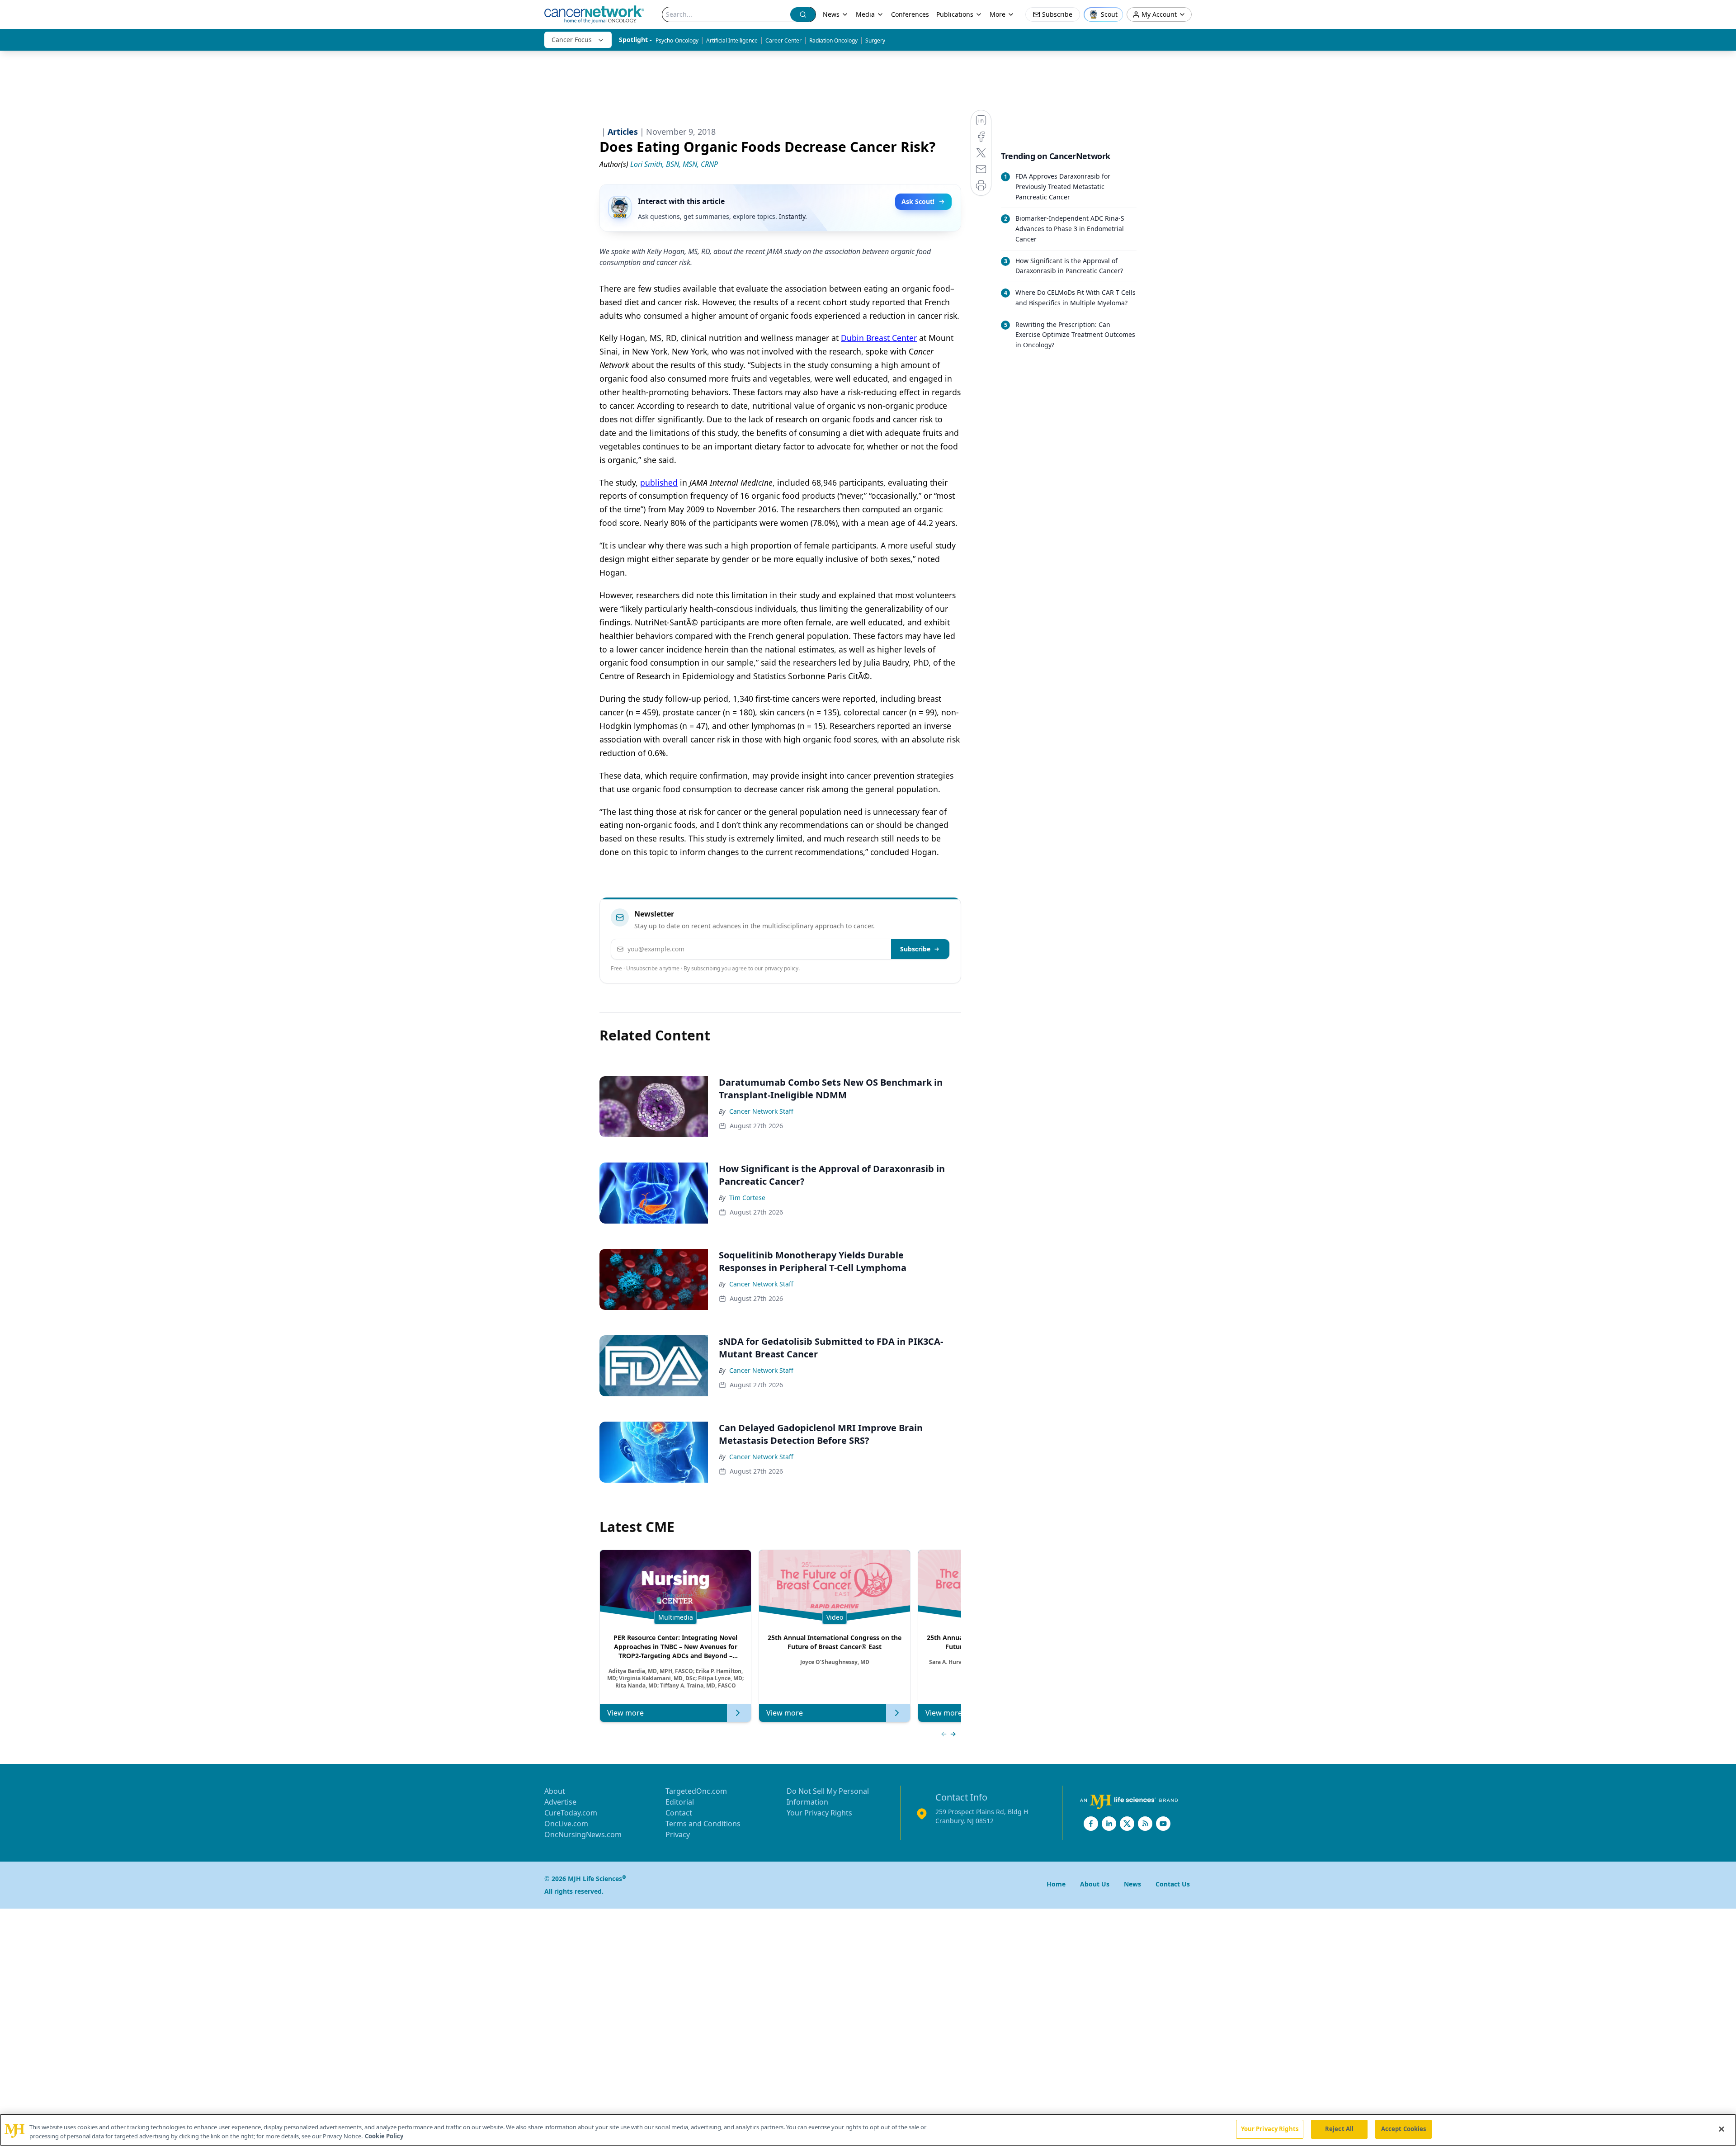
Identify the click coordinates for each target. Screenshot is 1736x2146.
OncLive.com (566, 1824)
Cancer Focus (572, 40)
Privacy (678, 1834)
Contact (679, 1813)
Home (1056, 1884)
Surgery (875, 40)
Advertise (560, 1802)
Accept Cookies (1404, 2129)
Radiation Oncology (833, 40)
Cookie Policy (384, 2136)
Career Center (783, 40)
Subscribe (915, 949)
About (555, 1791)
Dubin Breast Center (879, 338)
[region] (868, 2130)
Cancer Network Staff (761, 1111)
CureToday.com (571, 1813)
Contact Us (1173, 1884)
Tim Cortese (747, 1198)
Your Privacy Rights (819, 1813)
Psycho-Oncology (677, 40)
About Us (1095, 1884)
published (659, 482)
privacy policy (781, 968)
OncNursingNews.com (583, 1834)
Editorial (680, 1802)
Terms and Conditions (703, 1824)
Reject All (1339, 2129)
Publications (955, 14)
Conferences (910, 14)
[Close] (1722, 2129)
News (831, 14)
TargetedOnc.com (696, 1791)
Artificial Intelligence (732, 40)
